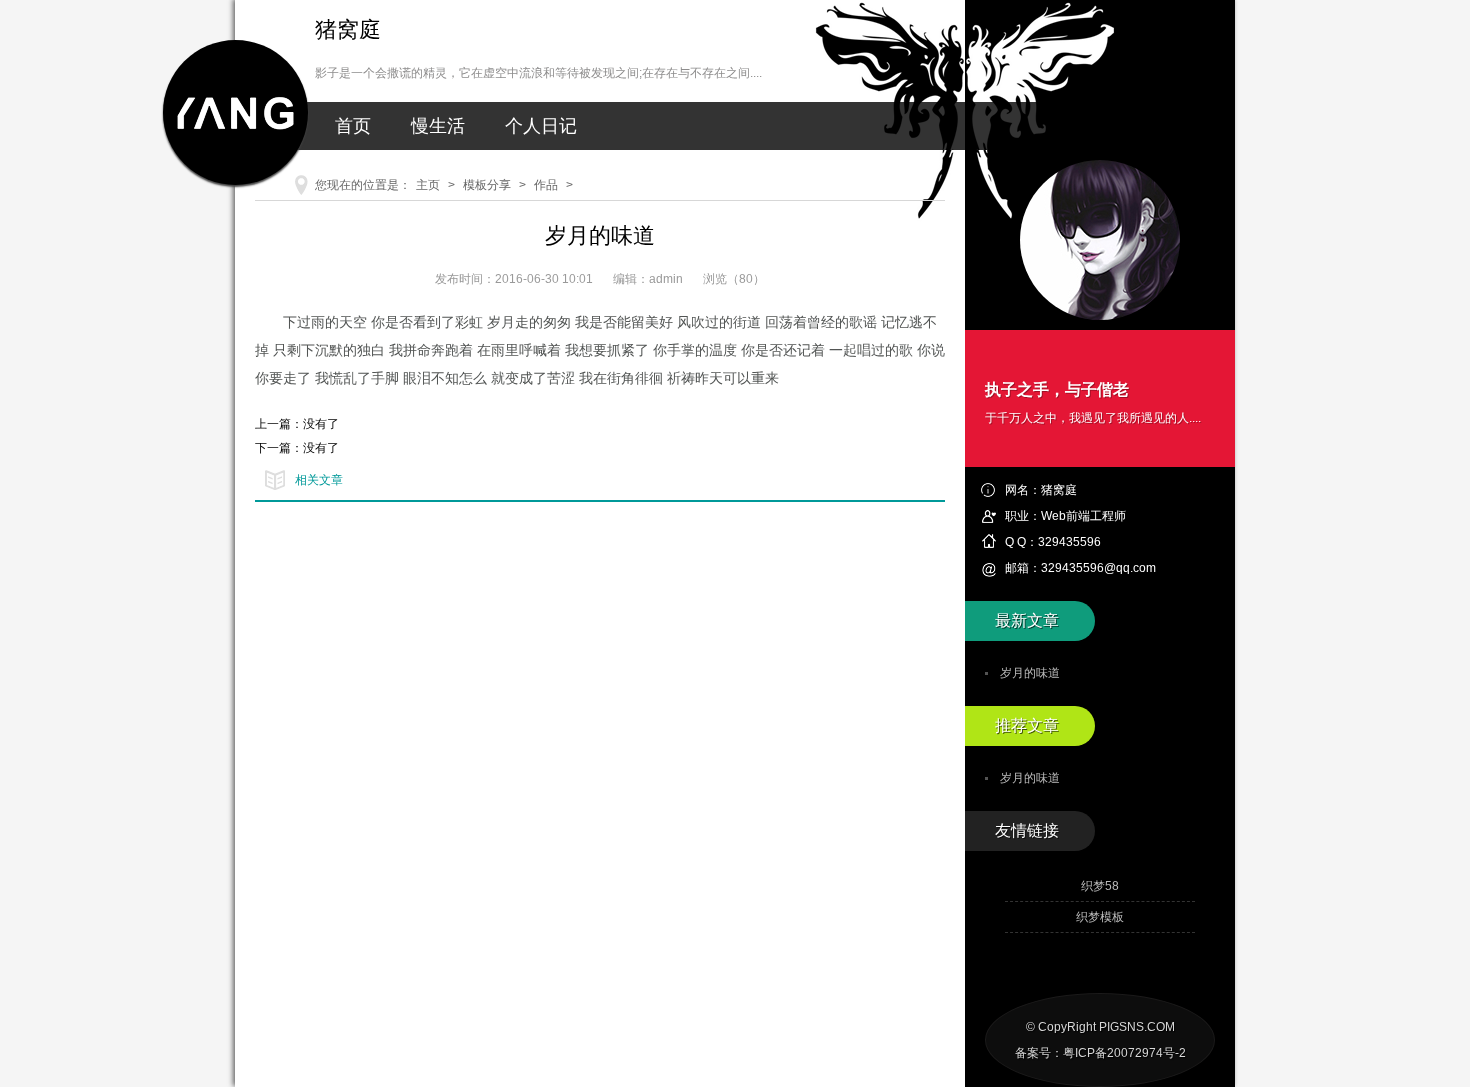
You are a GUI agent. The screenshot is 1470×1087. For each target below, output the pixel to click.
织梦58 (1100, 886)
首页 (353, 126)
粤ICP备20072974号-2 (1124, 1053)
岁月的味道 (1030, 673)
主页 (428, 185)
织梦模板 (1100, 917)
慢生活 (438, 126)
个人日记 (541, 126)
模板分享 (487, 185)
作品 (546, 185)
